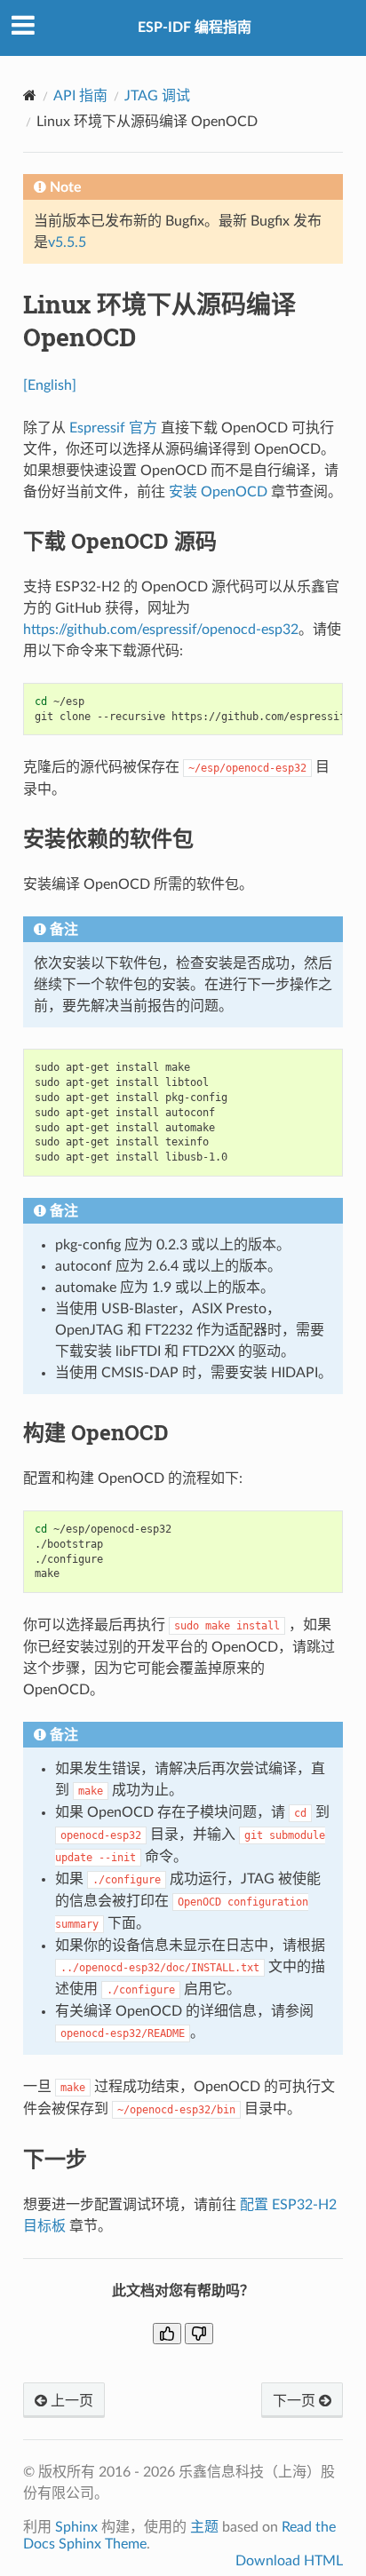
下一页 (296, 2401)
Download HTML (289, 2561)
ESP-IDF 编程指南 (195, 28)
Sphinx (76, 2527)
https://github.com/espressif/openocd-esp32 (161, 630)
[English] (50, 385)
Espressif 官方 (113, 428)
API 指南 (80, 96)
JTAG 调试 (157, 96)
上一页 (70, 2401)
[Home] (30, 95)
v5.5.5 (67, 242)
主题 (204, 2527)
